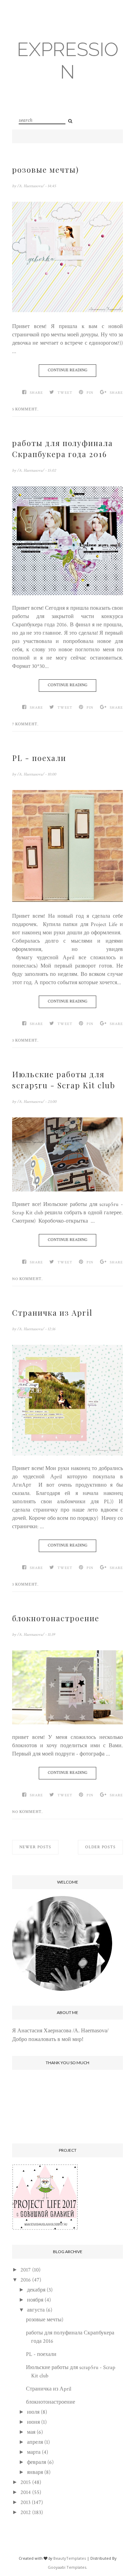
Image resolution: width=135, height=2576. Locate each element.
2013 (25, 2502)
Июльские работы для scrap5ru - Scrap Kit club (64, 1080)
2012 (26, 2512)
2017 (26, 2270)
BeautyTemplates (70, 2558)
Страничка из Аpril (52, 1313)
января (35, 2472)
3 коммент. (25, 1041)
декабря (36, 2290)
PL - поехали (39, 758)
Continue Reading (67, 370)
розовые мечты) (46, 170)
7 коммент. (25, 724)
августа (36, 2310)
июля (33, 2412)
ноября (35, 2300)
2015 (26, 2482)
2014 (26, 2492)
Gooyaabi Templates (67, 2567)
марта (34, 2452)
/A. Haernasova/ (31, 186)
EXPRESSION (68, 61)
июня (33, 2422)
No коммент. (28, 1279)
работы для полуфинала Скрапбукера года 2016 (62, 448)
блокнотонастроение (56, 1618)
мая (31, 2432)
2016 (26, 2280)
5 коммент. (25, 409)
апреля (35, 2442)
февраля (37, 2462)
